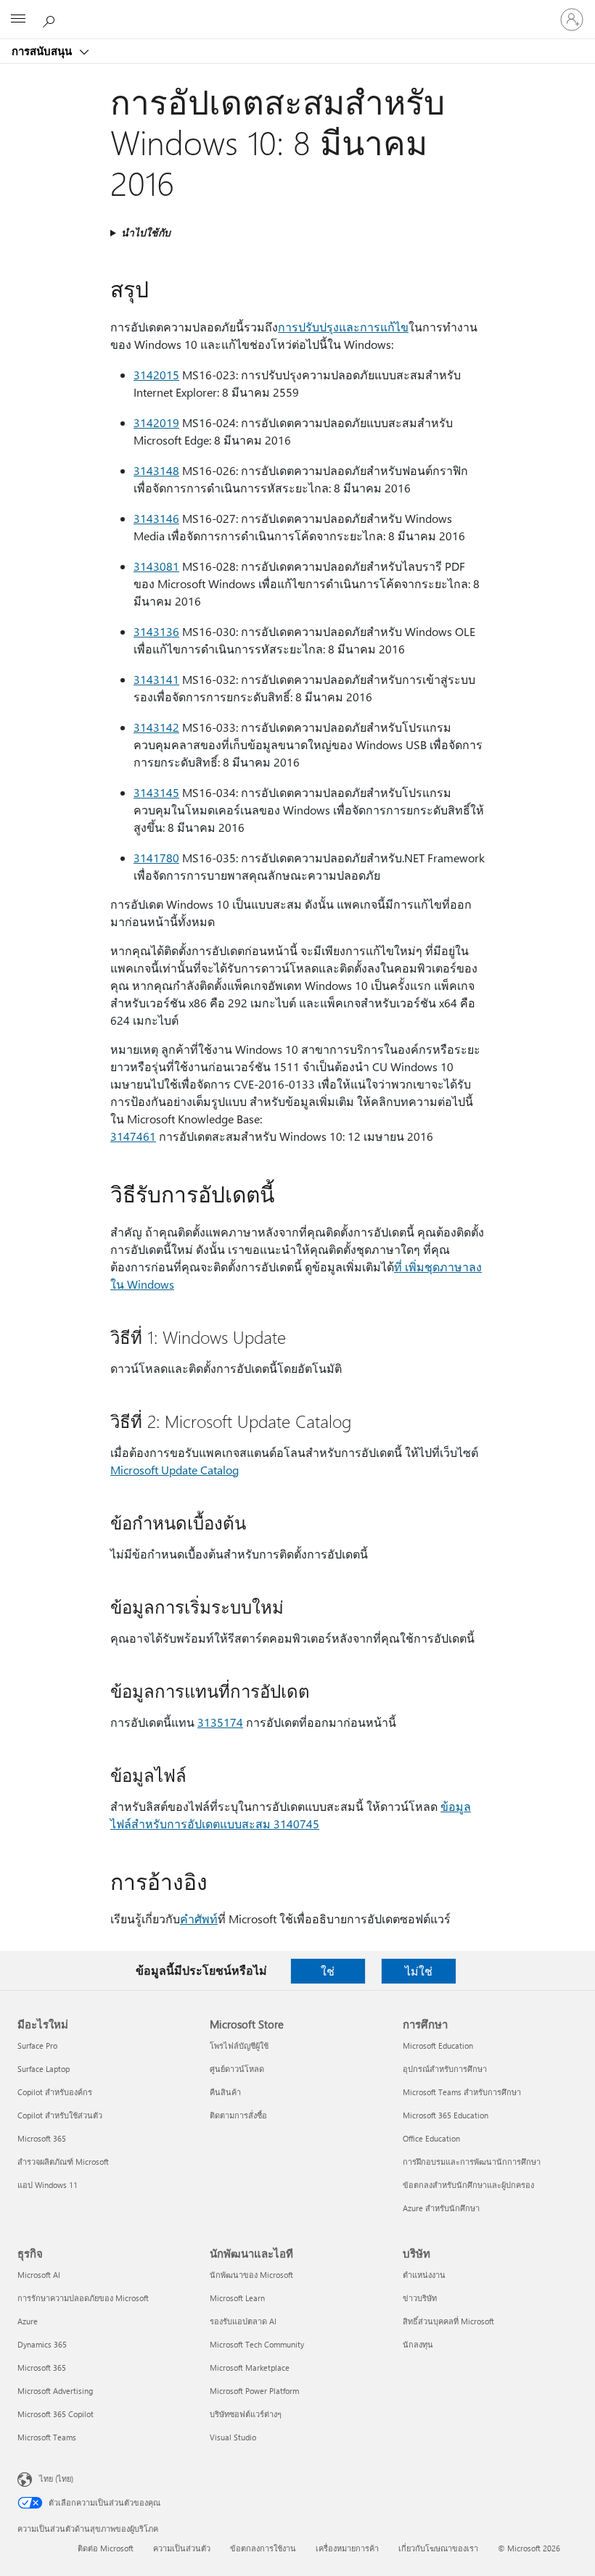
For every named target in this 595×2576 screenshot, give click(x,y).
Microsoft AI (39, 2275)
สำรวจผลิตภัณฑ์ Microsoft (63, 2162)
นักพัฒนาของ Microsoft (251, 2275)
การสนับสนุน (43, 51)
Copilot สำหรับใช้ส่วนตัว (60, 2115)
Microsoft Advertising (55, 2391)
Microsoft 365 (42, 2138)
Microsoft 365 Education (446, 2115)
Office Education (431, 2138)
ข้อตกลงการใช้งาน (263, 2548)
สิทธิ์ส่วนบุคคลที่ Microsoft (448, 2321)
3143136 (156, 631)
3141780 (156, 858)
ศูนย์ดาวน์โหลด (237, 2069)
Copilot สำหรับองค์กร (55, 2092)
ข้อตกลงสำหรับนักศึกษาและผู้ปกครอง (468, 2185)
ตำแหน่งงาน (424, 2275)
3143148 (156, 470)
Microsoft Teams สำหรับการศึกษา (462, 2092)
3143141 (156, 679)
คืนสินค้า (225, 2092)
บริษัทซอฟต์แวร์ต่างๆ (246, 2414)
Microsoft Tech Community (257, 2344)
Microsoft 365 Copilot (56, 2414)
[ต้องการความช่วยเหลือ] (51, 19)
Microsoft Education (438, 2045)
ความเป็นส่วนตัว (182, 2548)
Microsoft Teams (47, 2437)
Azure (28, 2321)
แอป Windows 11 (48, 2185)
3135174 (220, 1722)
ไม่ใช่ (419, 1971)
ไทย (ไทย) (56, 2478)
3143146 (156, 518)
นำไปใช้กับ (146, 232)
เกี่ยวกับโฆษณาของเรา (438, 2548)
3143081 (156, 566)
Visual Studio (233, 2437)
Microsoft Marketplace (250, 2367)
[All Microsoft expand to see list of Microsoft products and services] (18, 20)
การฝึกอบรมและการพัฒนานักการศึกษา (472, 2162)
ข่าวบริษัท (420, 2298)
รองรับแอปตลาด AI (243, 2321)
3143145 (156, 792)
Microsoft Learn (237, 2298)
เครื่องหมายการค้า (347, 2548)
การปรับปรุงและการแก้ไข (343, 327)
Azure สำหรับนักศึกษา (441, 2208)
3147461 (133, 1136)
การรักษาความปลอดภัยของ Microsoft (83, 2298)
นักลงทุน (418, 2344)
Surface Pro (37, 2045)
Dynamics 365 (42, 2344)
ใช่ (328, 1971)
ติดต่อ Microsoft (106, 2548)
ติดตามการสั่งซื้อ (238, 2115)
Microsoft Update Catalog (175, 1470)
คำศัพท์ (199, 1919)
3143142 (156, 727)
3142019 (156, 422)
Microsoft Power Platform (254, 2391)
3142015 (156, 375)
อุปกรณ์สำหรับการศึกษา (445, 2069)
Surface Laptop (44, 2069)
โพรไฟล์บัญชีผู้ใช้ (239, 2045)
